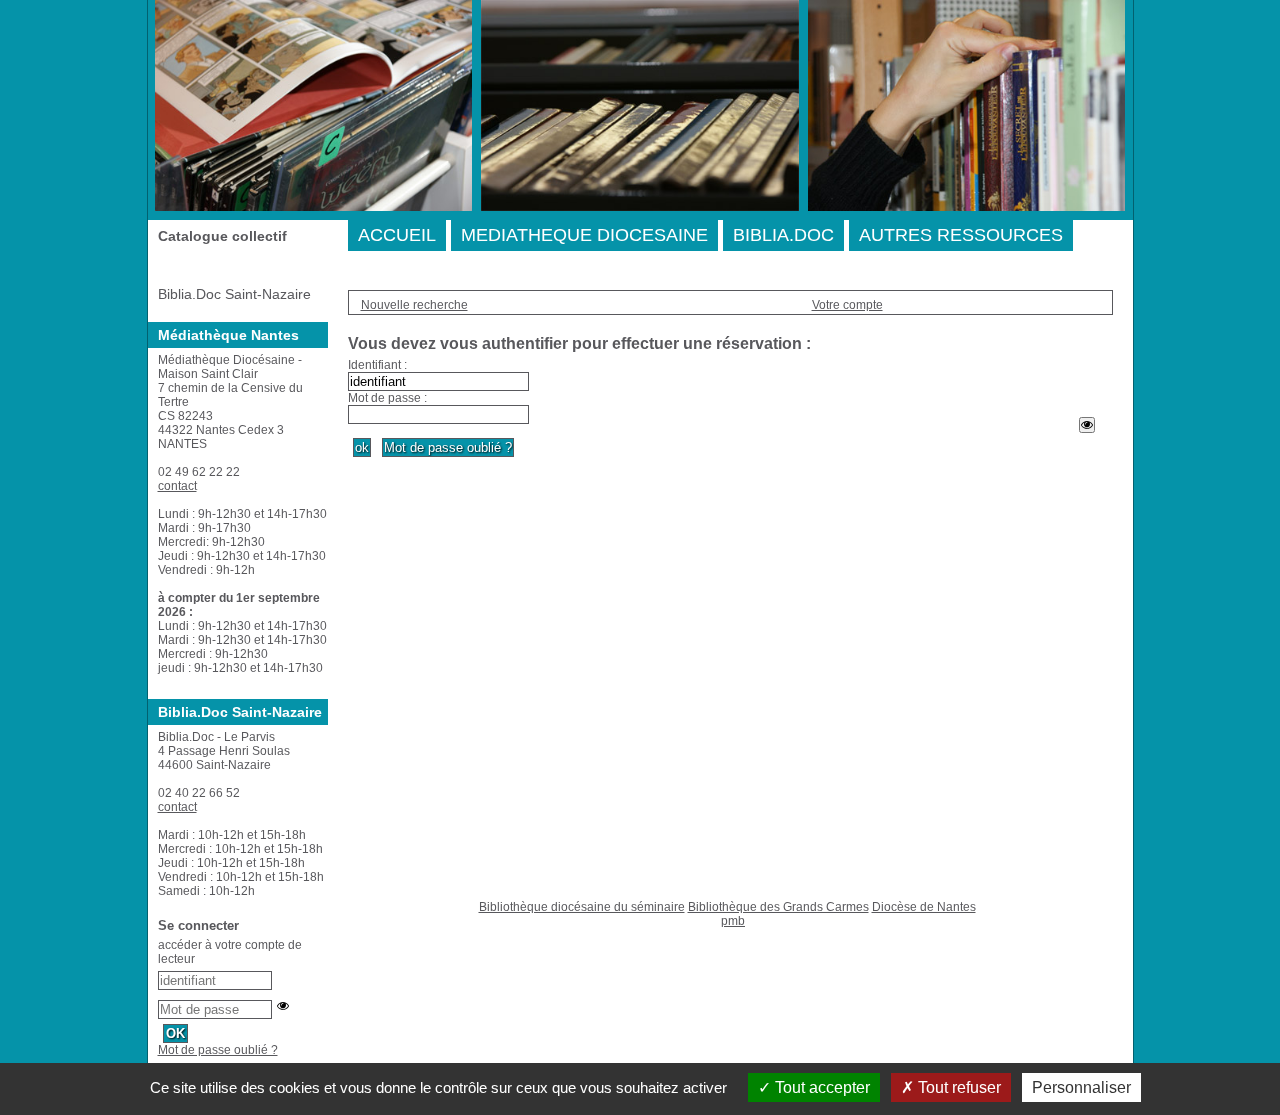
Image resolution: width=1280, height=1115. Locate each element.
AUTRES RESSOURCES (961, 235)
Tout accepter (820, 1087)
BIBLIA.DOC (783, 235)
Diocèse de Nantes (924, 907)
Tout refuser (957, 1087)
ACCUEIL (397, 235)
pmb (733, 921)
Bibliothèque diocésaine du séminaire (582, 907)
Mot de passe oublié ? (218, 1050)
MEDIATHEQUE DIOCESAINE (584, 235)
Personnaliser (1081, 1087)
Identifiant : (377, 365)
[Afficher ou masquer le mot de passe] (1087, 425)
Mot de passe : (387, 398)
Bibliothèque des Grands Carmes (778, 907)
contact (177, 486)
